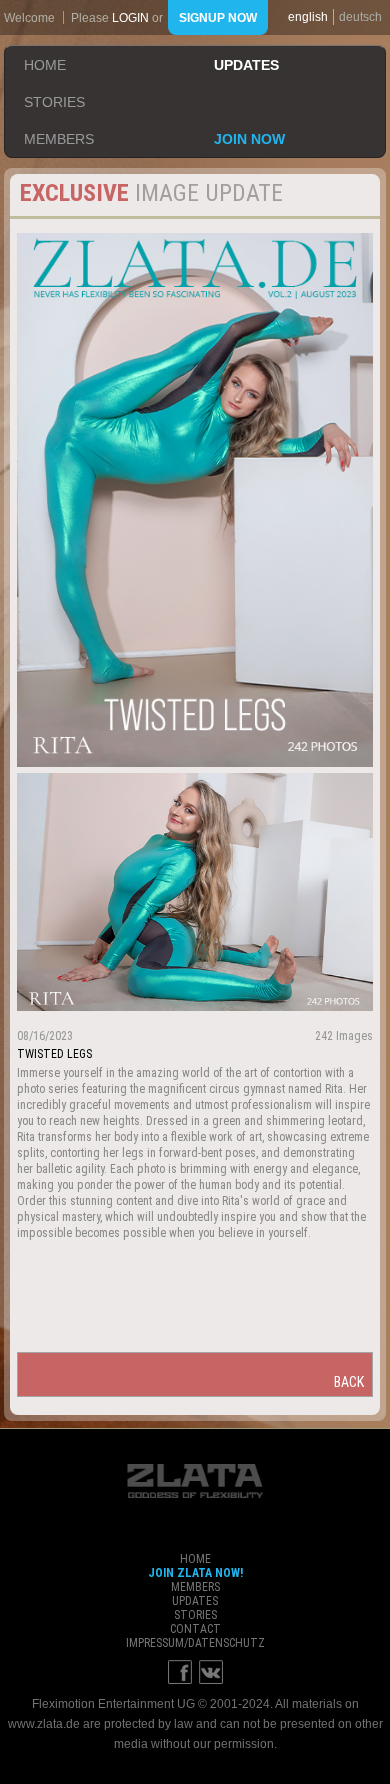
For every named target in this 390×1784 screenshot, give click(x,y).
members (59, 139)
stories (54, 102)
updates (246, 65)
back (349, 1382)
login (130, 18)
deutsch (360, 17)
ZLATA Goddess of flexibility (195, 1481)
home (45, 65)
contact (195, 1629)
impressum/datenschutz (195, 1643)
